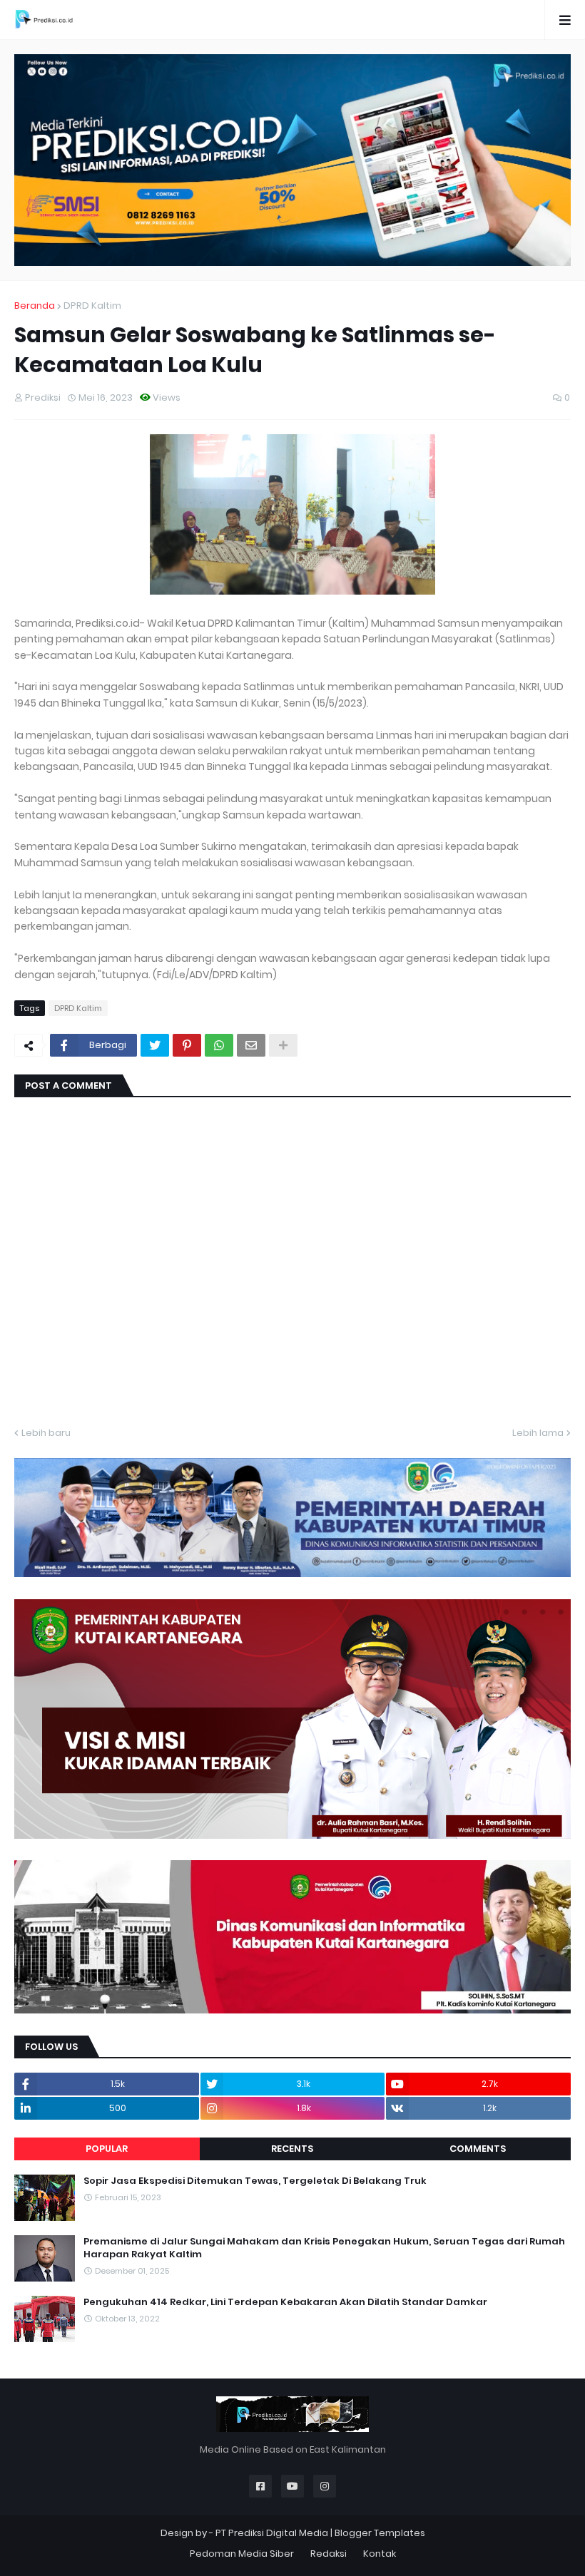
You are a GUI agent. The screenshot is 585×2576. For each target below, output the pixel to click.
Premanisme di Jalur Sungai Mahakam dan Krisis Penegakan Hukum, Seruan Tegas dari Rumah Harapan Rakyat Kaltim (324, 2248)
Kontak (380, 2554)
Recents (292, 2149)
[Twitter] (155, 1045)
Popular (107, 2149)
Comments (478, 2149)
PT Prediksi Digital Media (272, 2533)
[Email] (251, 1045)
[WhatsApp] (219, 1045)
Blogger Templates (380, 2533)
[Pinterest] (187, 1045)
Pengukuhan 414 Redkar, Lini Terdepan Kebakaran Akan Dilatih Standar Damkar (285, 2302)
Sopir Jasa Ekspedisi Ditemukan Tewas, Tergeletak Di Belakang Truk (255, 2181)
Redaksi (329, 2554)
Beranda (35, 306)
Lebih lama (538, 1433)
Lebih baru (46, 1433)
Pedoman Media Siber (242, 2554)
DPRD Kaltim (92, 306)
